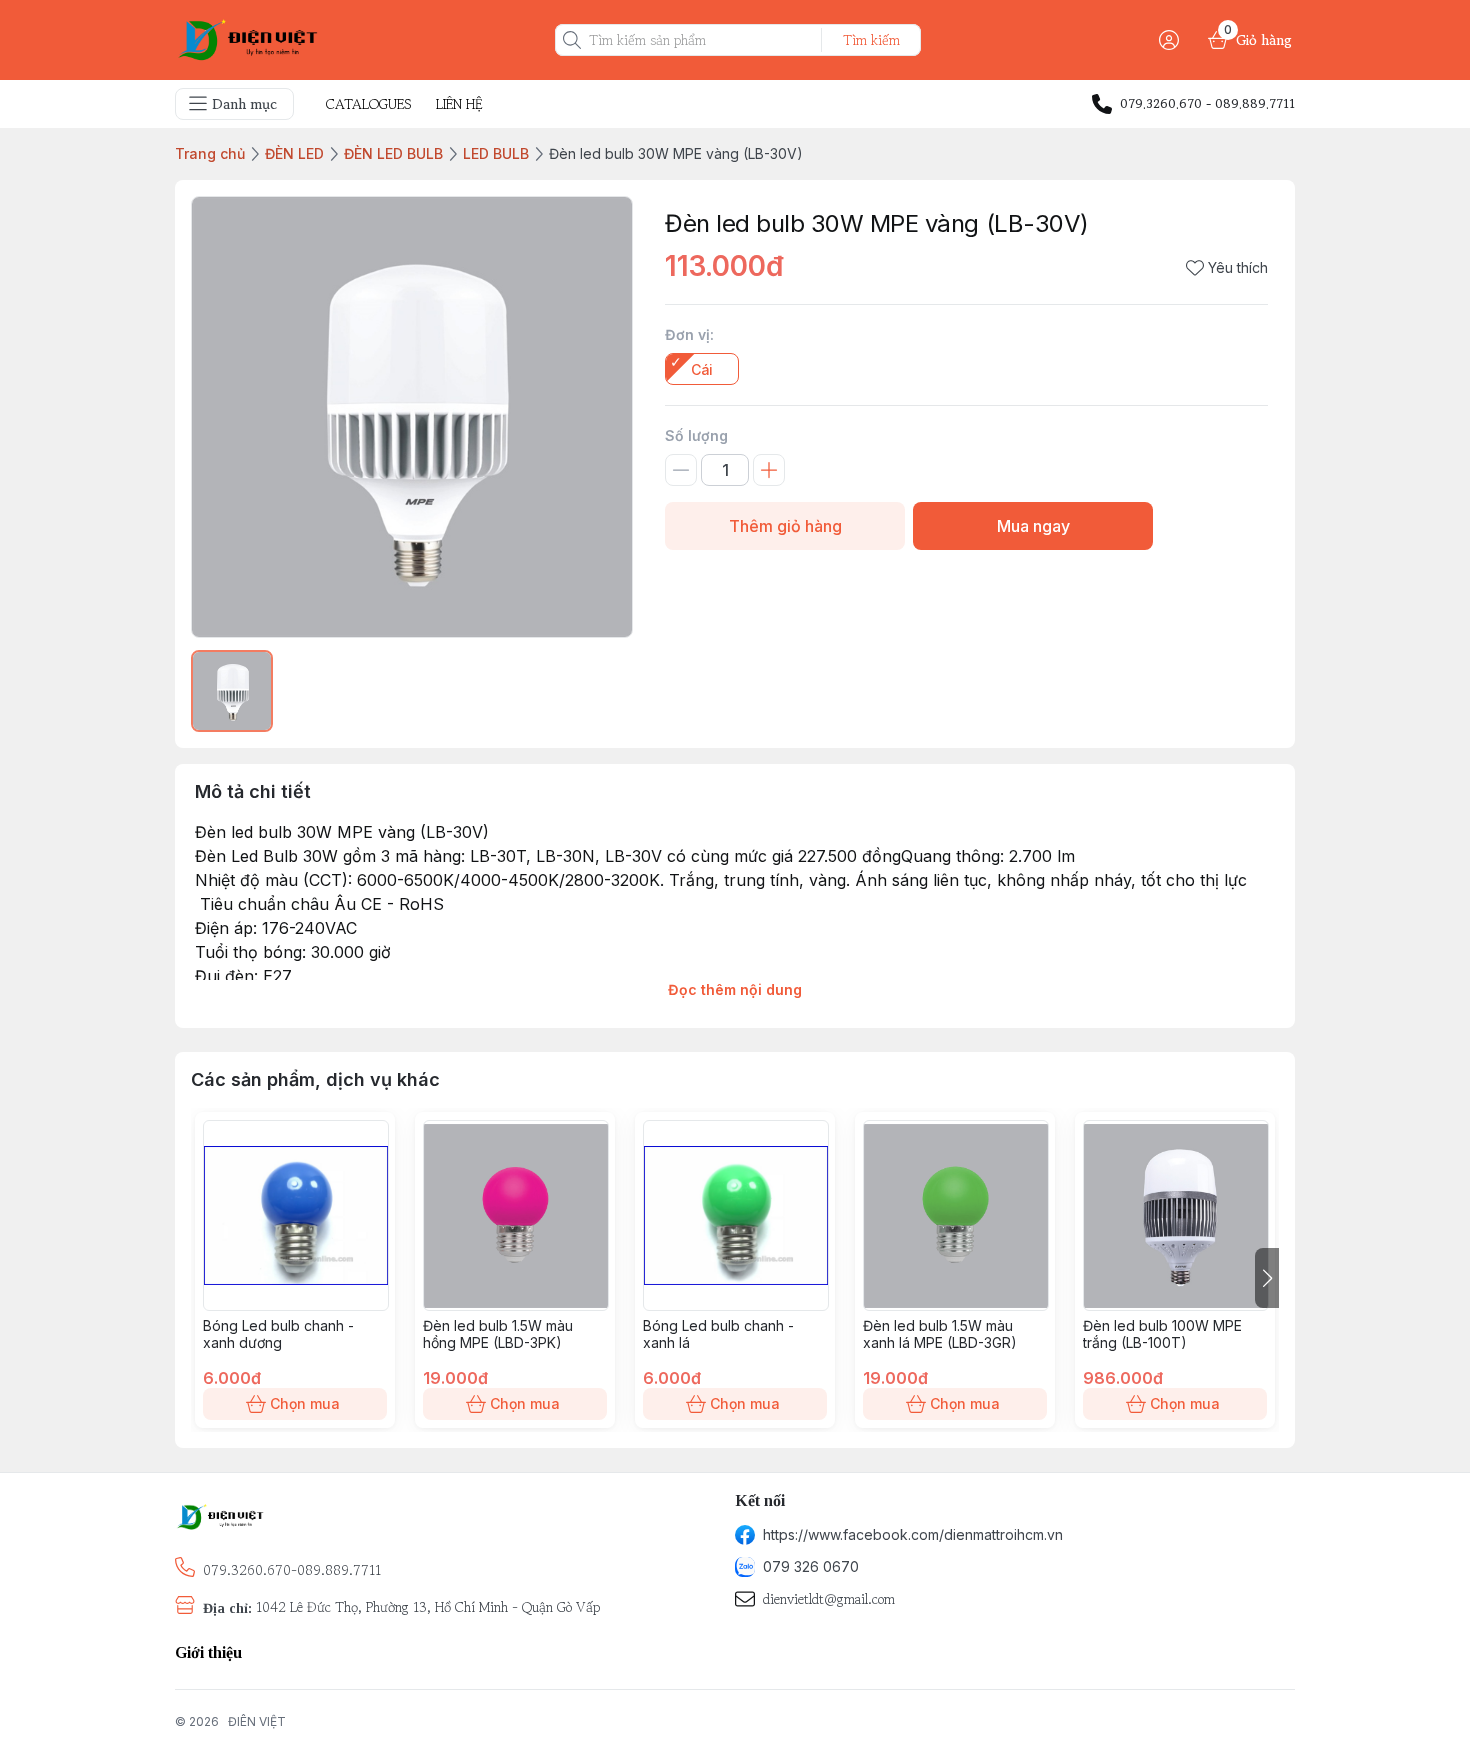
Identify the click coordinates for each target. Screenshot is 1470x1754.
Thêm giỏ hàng (785, 526)
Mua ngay (1033, 526)
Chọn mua (305, 1403)
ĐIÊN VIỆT (257, 1721)
